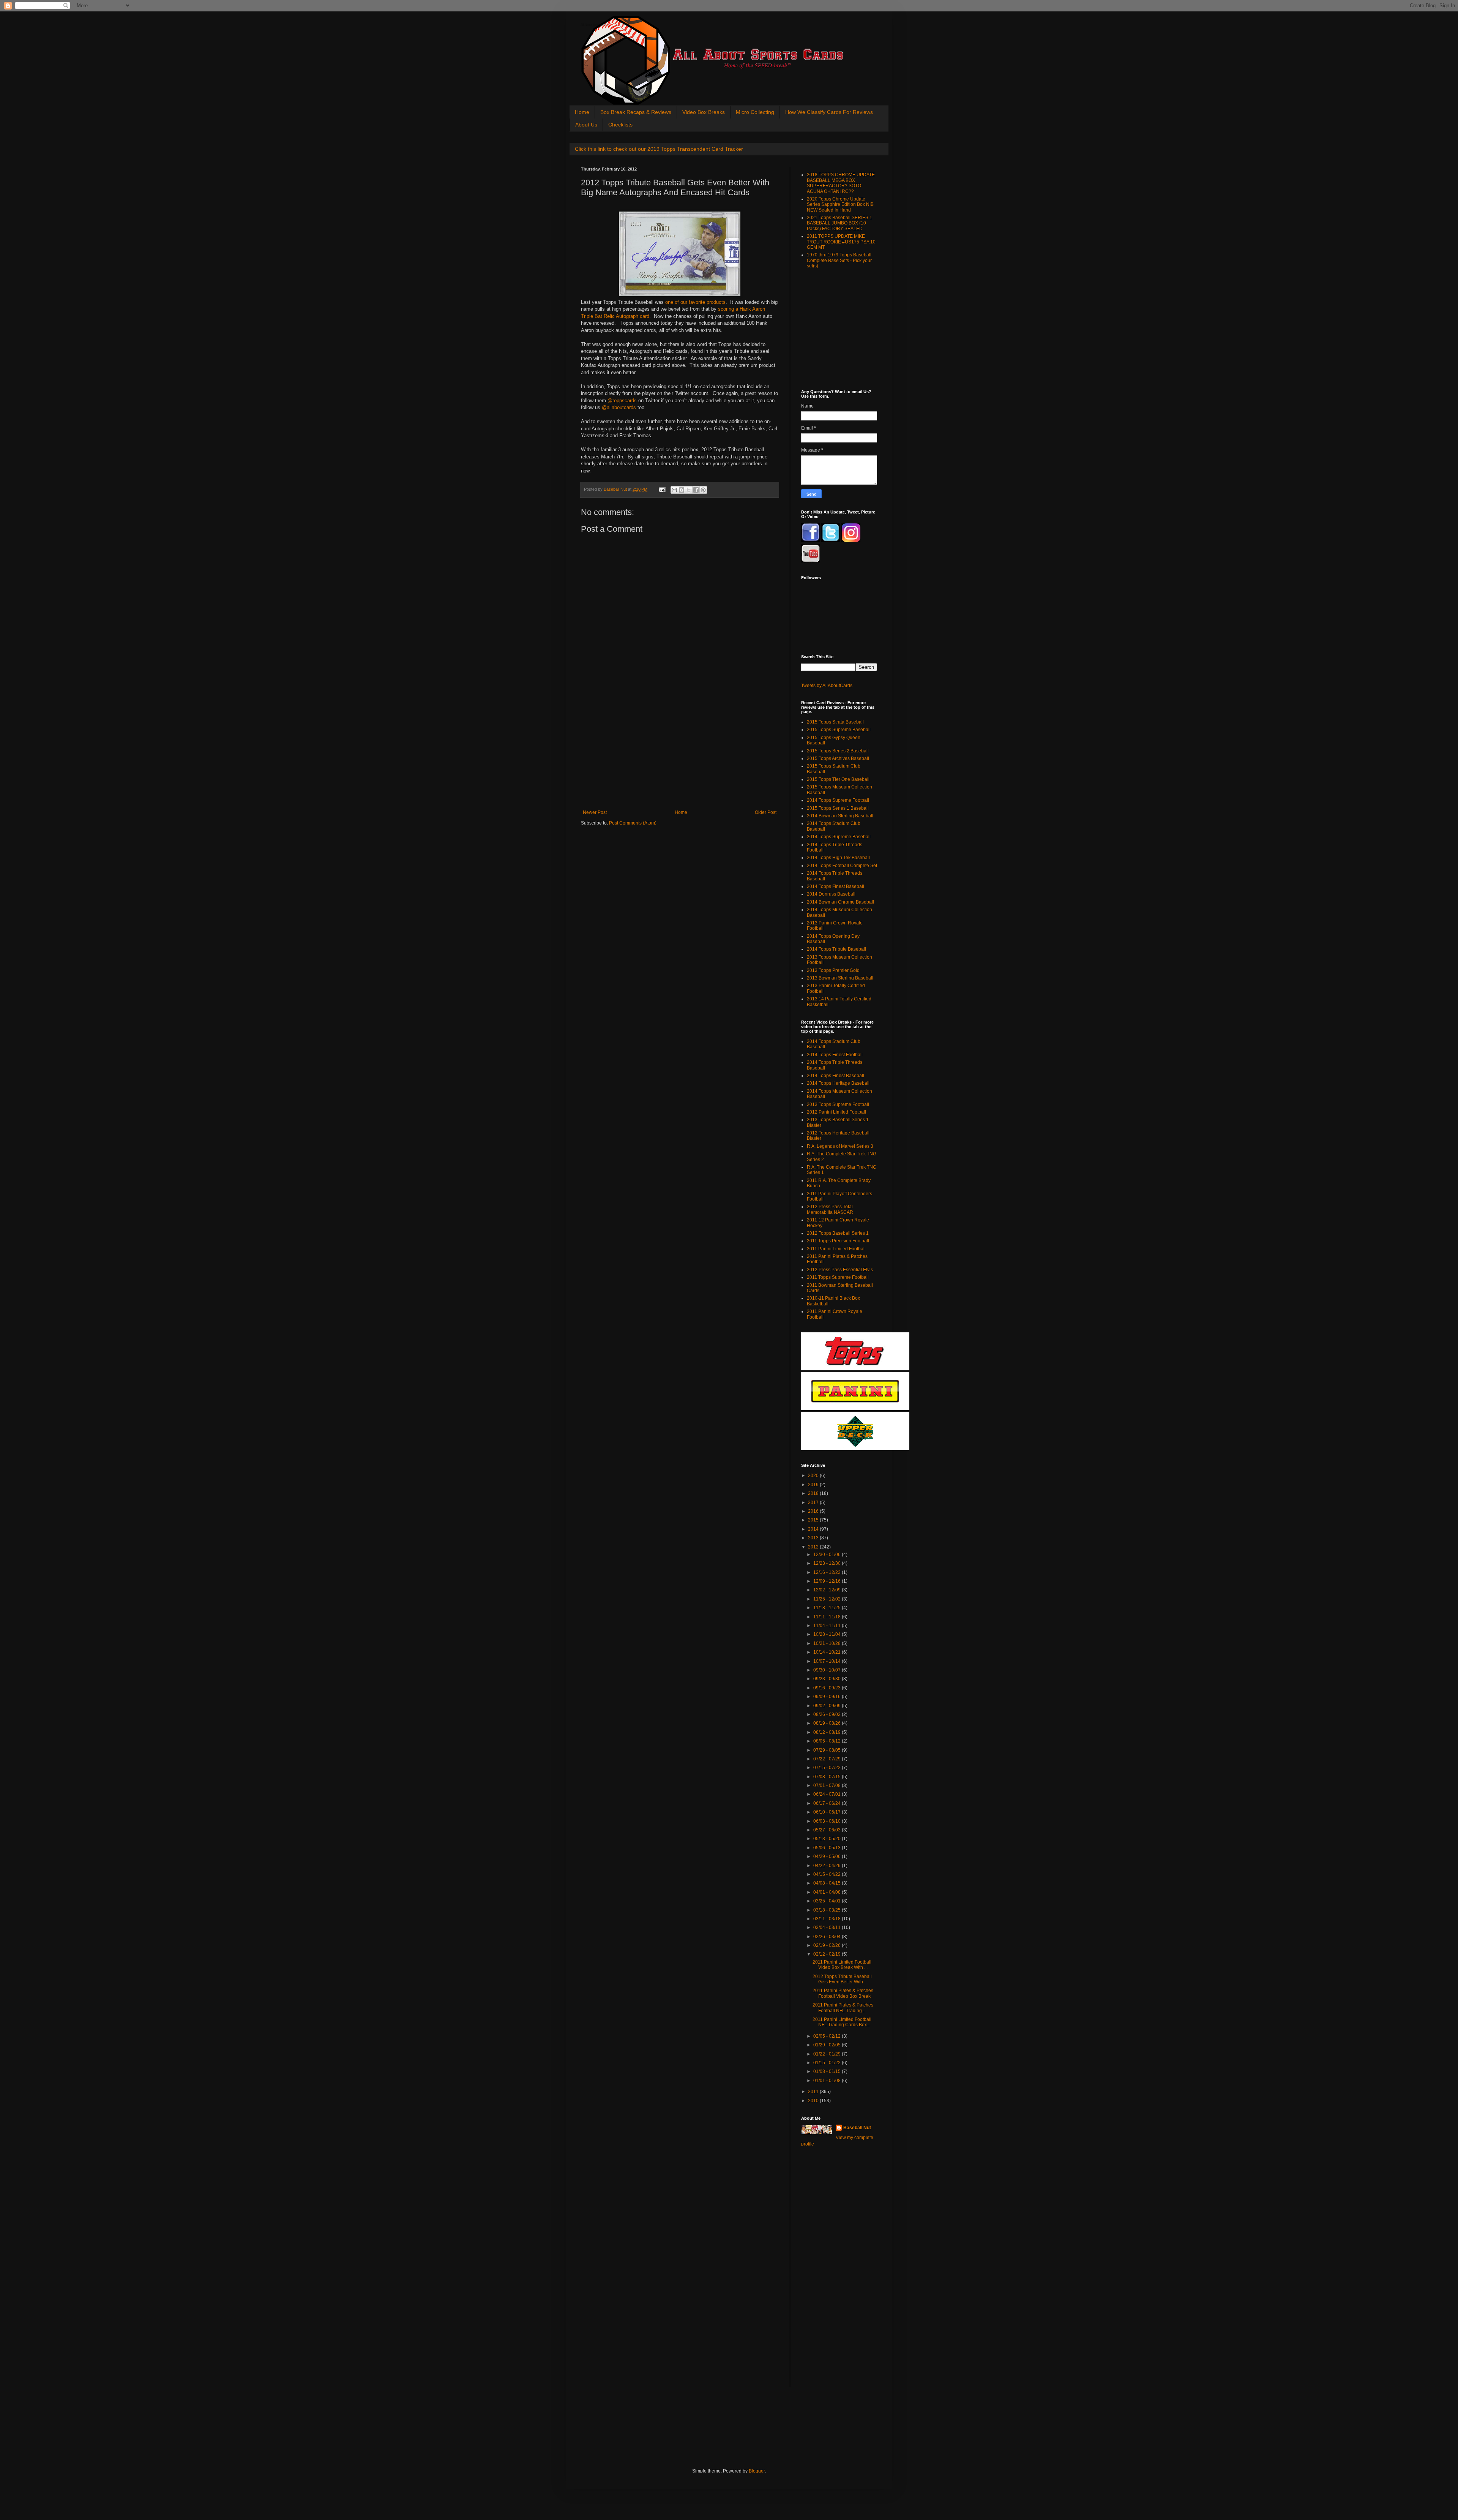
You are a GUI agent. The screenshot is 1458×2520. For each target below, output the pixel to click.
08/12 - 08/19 (828, 1732)
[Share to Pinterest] (703, 490)
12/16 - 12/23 (828, 1572)
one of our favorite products (695, 302)
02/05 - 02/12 (828, 2036)
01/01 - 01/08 (828, 2081)
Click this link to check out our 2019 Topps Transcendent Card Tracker (659, 149)
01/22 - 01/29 (828, 2054)
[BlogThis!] (682, 490)
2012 (814, 1547)
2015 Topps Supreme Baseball (839, 730)
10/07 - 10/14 (828, 1661)
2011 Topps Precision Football (838, 1241)
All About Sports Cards (596, 25)
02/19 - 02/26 (828, 1945)
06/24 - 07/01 (828, 1794)
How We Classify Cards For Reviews (829, 112)
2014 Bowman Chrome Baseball (840, 902)
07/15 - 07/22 (828, 1768)
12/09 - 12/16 (828, 1581)
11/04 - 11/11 (828, 1626)
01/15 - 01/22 (828, 2063)
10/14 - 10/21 (828, 1652)
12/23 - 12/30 (828, 1563)
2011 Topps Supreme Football (838, 1277)
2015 (814, 1520)
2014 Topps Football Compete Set (842, 866)
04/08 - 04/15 (828, 1883)
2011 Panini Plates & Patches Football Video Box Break (843, 1993)
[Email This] (674, 490)
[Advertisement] (680, 753)
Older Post (766, 812)
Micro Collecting (755, 112)
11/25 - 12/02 (828, 1599)
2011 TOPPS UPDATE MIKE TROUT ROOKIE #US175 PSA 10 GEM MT (841, 242)
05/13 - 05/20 (828, 1839)
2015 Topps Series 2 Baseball (838, 751)
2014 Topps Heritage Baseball (838, 1083)
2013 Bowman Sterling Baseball (840, 978)
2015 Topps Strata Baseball (835, 722)
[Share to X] (689, 490)
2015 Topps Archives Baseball (838, 758)
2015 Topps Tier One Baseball (838, 779)
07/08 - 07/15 (828, 1777)
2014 (814, 1529)
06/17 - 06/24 (828, 1803)
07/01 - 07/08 (828, 1785)
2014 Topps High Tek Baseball (838, 858)
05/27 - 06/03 (828, 1830)
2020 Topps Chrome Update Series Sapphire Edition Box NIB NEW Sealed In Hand (840, 205)
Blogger (757, 2471)
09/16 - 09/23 (828, 1688)
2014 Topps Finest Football (835, 1055)
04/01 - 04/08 (828, 1892)
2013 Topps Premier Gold (833, 970)
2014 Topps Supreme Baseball (839, 837)
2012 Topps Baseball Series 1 (838, 1233)
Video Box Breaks (704, 112)
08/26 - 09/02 (828, 1714)
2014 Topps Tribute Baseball (836, 949)
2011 (814, 2092)
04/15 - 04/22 (828, 1874)
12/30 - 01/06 (828, 1555)
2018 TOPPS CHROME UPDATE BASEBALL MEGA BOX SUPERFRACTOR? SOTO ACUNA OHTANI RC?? (841, 183)
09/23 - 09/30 (828, 1679)
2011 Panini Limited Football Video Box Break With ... (842, 1965)
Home (582, 112)
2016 (814, 1511)
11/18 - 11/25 (828, 1608)
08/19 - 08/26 (828, 1723)
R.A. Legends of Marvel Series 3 (840, 1146)
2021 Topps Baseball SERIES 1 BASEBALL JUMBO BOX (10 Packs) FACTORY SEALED (839, 223)
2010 (814, 2101)
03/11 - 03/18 (828, 1919)
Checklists (620, 125)
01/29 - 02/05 (828, 2045)
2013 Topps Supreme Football (838, 1104)
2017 (814, 1503)
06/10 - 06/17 (828, 1812)
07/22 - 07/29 (828, 1759)
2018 (814, 1493)
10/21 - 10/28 (828, 1643)
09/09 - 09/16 (828, 1697)
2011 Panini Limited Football (836, 1249)
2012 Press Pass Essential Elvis (840, 1270)
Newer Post (595, 812)
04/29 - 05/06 (828, 1856)
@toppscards (622, 401)
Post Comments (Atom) (633, 823)
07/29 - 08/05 (828, 1750)
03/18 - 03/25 (828, 1910)
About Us (586, 125)
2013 (814, 1538)
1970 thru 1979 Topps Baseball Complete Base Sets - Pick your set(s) (839, 260)
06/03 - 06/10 (828, 1821)
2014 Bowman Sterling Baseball (840, 816)
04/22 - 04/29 (828, 1866)
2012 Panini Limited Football (836, 1112)
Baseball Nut (857, 2128)
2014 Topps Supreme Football (838, 800)
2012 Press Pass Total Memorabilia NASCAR (830, 1209)
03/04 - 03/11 (828, 1928)
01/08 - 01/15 (828, 2071)
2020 (814, 1476)
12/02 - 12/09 (828, 1590)
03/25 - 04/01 (828, 1901)
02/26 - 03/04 (828, 1937)
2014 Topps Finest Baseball (836, 886)
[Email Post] (662, 489)
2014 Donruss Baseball (831, 894)
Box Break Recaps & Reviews (636, 112)
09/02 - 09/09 (828, 1706)
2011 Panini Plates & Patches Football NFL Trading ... (843, 2008)
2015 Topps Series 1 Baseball (838, 808)
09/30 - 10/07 (828, 1670)
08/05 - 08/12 (828, 1741)
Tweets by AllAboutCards (827, 686)
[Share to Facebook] (696, 490)
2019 (814, 1485)
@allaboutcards (620, 407)
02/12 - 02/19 (828, 1954)
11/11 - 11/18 (828, 1617)
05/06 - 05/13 (828, 1848)
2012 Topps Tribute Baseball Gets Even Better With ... (842, 1979)
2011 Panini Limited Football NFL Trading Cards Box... (842, 2022)
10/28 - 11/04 (828, 1634)
